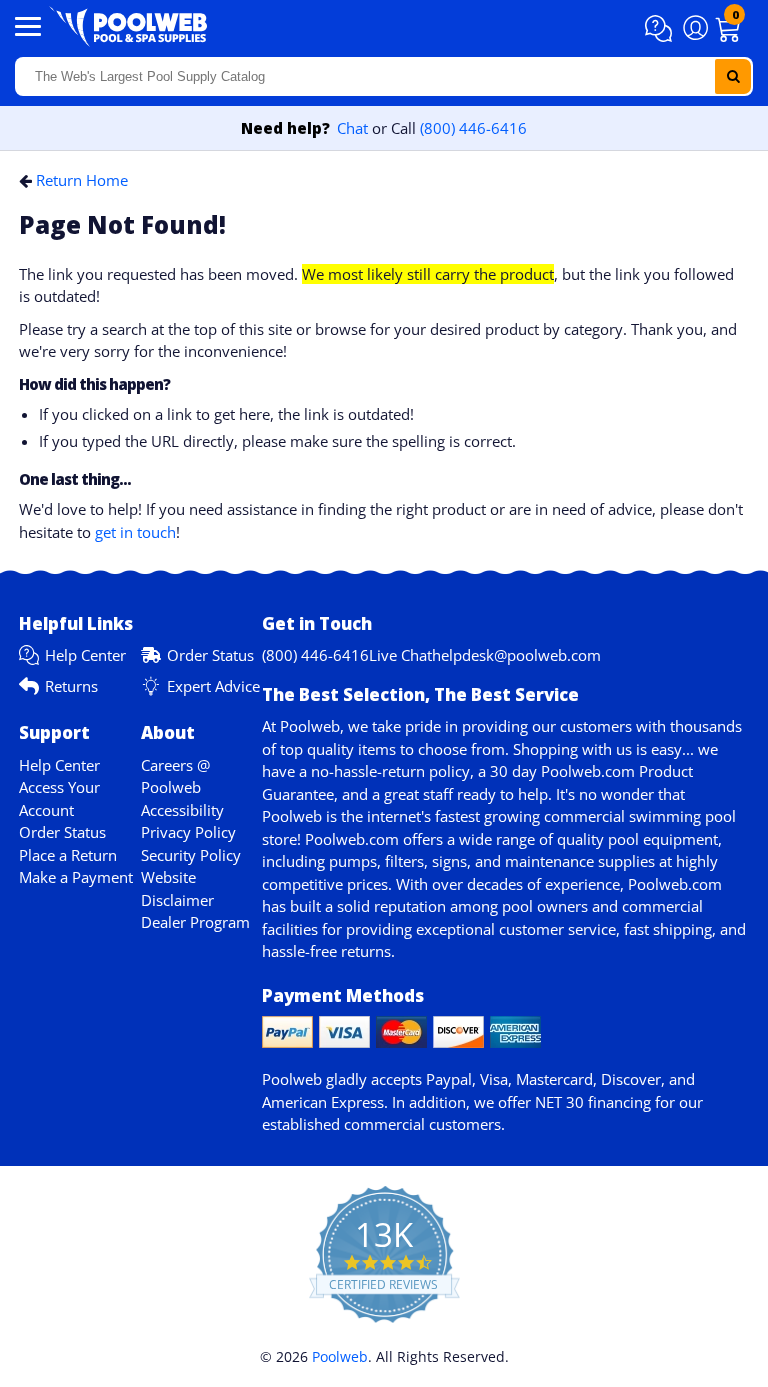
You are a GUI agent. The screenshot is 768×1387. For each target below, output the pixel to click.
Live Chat (400, 655)
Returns (71, 686)
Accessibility (182, 810)
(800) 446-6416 (473, 128)
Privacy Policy (188, 832)
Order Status (210, 655)
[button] (661, 29)
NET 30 (559, 1102)
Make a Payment (76, 877)
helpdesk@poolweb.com (516, 655)
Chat (352, 128)
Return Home (82, 180)
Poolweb (340, 1356)
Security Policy (191, 855)
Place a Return (68, 855)
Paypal (449, 1079)
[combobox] (384, 76)
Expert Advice (213, 686)
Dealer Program (195, 922)
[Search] (733, 76)
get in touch (135, 532)
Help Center (85, 655)
